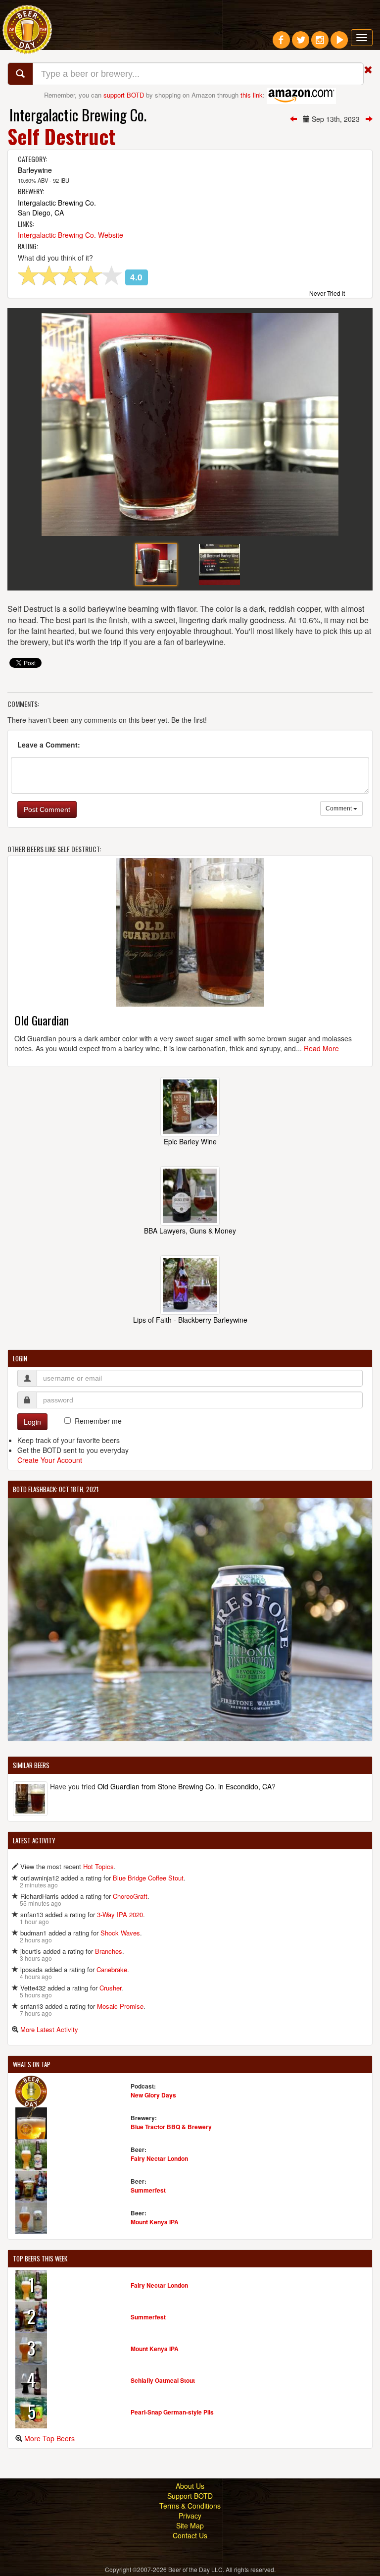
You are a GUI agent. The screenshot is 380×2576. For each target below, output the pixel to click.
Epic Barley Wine (190, 1141)
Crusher (110, 1988)
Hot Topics (98, 1866)
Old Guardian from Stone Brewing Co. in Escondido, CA (185, 1786)
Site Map (190, 2525)
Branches (109, 1951)
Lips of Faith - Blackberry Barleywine (190, 1320)
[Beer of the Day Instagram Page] (320, 44)
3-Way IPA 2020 (120, 1914)
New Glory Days (153, 2095)
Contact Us (190, 2535)
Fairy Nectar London (159, 2158)
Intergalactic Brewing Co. (78, 115)
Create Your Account (50, 1460)
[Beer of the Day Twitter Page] (301, 44)
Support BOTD (190, 2496)
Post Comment (47, 809)
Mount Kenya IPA (155, 2222)
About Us (190, 2486)
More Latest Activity (49, 2029)
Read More (321, 1048)
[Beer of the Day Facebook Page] (281, 44)
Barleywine (35, 170)
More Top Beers (49, 2438)
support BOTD (124, 95)
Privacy (190, 2516)
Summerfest (148, 2190)
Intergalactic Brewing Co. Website (71, 235)
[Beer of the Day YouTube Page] (339, 44)
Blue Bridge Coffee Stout (148, 1878)
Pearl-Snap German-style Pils (172, 2412)
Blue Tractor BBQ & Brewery (171, 2127)
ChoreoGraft (130, 1896)
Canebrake (112, 1969)
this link (252, 95)
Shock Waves (120, 1933)
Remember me (98, 1421)
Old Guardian (42, 1020)
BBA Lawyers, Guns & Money (190, 1231)
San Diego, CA (41, 213)
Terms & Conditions (190, 2506)
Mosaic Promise (120, 2006)
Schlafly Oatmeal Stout (163, 2380)
